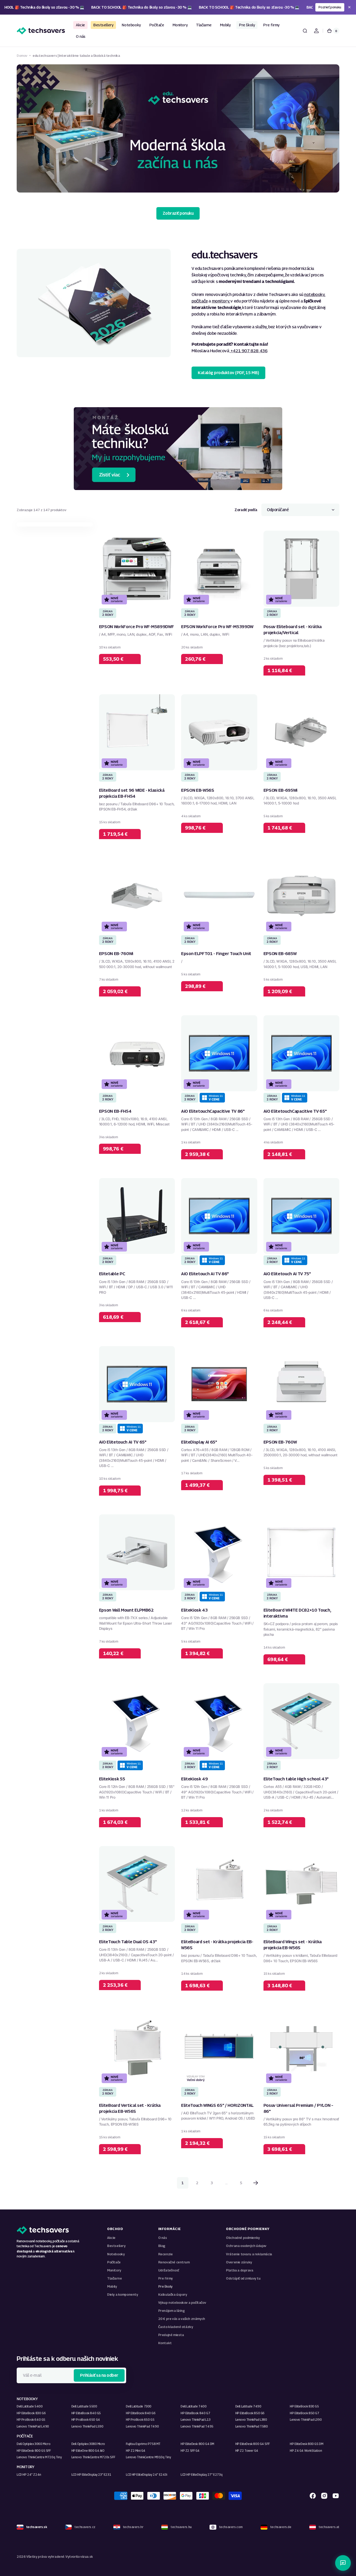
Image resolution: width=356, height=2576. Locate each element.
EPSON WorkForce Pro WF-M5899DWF (137, 627)
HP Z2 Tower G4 (247, 2451)
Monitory (114, 2270)
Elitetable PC (112, 1274)
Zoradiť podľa (246, 510)
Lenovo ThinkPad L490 (33, 2426)
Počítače (114, 2262)
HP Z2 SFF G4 (190, 2451)
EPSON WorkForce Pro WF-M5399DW (217, 627)
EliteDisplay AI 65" (199, 1442)
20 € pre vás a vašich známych (182, 2319)
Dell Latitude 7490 (248, 2406)
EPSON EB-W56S (198, 790)
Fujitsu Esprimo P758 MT (143, 2444)
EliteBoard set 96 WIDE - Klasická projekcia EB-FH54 (132, 793)
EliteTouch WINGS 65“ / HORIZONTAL (217, 2105)
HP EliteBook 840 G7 (195, 2413)
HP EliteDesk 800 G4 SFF (253, 2444)
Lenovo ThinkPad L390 (306, 2420)
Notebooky (116, 2254)
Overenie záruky (239, 2262)
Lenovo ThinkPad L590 (87, 2426)
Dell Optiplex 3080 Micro (88, 2444)
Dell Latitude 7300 (139, 2406)
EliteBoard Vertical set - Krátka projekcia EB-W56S (130, 2108)
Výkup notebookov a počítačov (182, 2303)
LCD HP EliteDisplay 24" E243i (146, 2475)
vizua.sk (87, 2557)
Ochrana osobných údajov (246, 2246)
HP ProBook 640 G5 (31, 2420)
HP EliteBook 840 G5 (86, 2413)
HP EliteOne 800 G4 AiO (88, 2451)
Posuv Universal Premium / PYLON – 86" (298, 2108)
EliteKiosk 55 (112, 1779)
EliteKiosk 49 (195, 1779)
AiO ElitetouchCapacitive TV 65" (295, 1111)
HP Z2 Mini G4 (136, 2451)
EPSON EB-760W (280, 1442)
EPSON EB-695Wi (280, 790)
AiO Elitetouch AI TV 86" (205, 1274)
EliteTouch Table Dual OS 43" (128, 1942)
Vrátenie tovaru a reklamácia (249, 2254)
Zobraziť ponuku (178, 213)
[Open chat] (343, 2563)
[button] (305, 31)
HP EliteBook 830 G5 (304, 2406)
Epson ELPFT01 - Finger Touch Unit (216, 953)
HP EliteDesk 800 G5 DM (306, 2444)
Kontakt (165, 2343)
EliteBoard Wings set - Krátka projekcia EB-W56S (293, 1945)
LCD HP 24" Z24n (29, 2475)
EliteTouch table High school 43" (296, 1779)
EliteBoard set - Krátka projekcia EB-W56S (217, 1945)
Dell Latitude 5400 (30, 2406)
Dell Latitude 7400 (194, 2406)
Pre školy (165, 2286)
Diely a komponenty (123, 2295)
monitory (221, 301)
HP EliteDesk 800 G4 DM (197, 2444)
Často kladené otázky (176, 2327)
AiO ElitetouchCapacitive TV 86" (213, 1111)
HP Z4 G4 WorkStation (306, 2451)
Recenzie (165, 2254)
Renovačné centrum (174, 2262)
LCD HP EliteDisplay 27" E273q (201, 2475)
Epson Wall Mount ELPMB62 (126, 1610)
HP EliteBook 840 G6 (141, 2413)
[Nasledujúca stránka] (256, 2183)
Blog (162, 2246)
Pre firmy (165, 2278)
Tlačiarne (114, 2278)
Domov (22, 56)
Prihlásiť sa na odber (99, 2375)
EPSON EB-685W (280, 953)
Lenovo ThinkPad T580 (252, 2426)
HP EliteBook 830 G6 (31, 2413)
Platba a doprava (240, 2270)
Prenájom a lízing (171, 2311)
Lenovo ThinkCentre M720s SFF (93, 2457)
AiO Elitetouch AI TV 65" (123, 1442)
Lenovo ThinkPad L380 (251, 2420)
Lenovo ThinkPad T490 (142, 2426)
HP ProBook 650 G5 (140, 2420)
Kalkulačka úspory (173, 2295)
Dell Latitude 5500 (84, 2406)
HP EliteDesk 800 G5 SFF (34, 2451)
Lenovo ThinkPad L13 (195, 2420)
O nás (163, 2238)
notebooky (314, 294)
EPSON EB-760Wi (116, 953)
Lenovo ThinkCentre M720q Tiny (39, 2457)
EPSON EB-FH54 (115, 1111)
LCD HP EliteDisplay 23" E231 (91, 2475)
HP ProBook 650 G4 (86, 2420)
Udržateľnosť (169, 2270)
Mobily (112, 2286)
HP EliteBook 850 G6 (250, 2413)
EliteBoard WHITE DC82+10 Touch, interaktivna (297, 1613)
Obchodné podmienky (243, 2238)
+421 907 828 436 (248, 351)
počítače (200, 301)
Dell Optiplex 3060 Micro (33, 2444)
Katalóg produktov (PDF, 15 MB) (228, 373)
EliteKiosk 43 (194, 1610)
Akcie (111, 2238)
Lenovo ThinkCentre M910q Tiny (148, 2457)
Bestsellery (116, 2246)
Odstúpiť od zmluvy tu (243, 2278)
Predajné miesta (171, 2335)
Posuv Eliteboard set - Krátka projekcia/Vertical (293, 630)
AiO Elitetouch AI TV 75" (287, 1274)
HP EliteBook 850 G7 (304, 2413)
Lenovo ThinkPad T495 (197, 2426)
